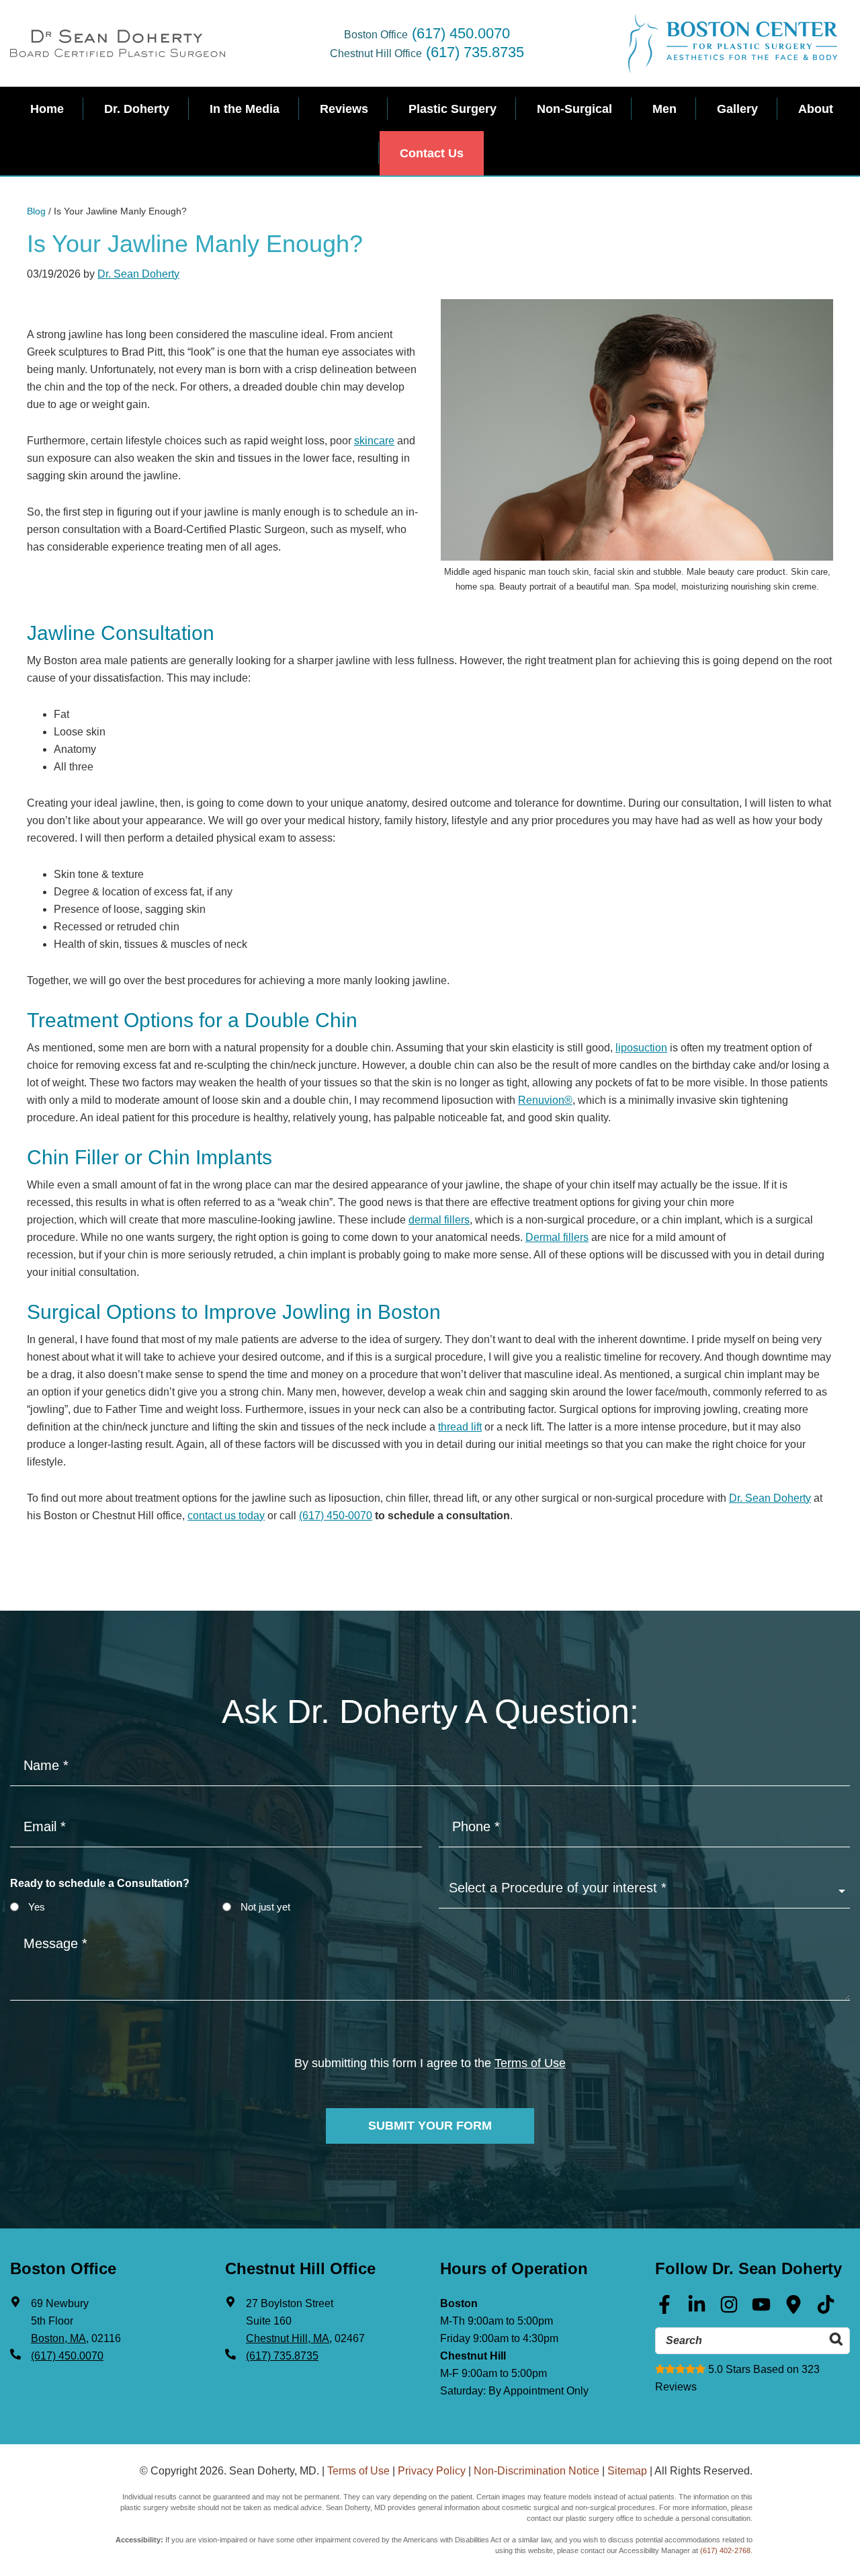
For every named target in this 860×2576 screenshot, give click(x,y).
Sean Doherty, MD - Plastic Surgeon (118, 43)
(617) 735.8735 (475, 52)
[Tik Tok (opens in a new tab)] (826, 2309)
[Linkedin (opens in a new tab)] (697, 2309)
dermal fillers (439, 1220)
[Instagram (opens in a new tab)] (729, 2309)
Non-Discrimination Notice (536, 2471)
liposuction (641, 1048)
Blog (36, 211)
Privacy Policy (432, 2471)
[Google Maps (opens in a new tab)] (793, 2309)
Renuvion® (545, 1100)
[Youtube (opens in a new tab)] (761, 2309)
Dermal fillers (557, 1237)
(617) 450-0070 (336, 1516)
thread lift (460, 1427)
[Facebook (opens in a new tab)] (664, 2309)
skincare (374, 441)
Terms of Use (530, 2063)
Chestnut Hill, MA (288, 2338)
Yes (37, 1907)
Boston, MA (58, 2338)
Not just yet (265, 1907)
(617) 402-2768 (725, 2550)
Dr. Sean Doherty (138, 274)
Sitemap (627, 2471)
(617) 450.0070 (461, 33)
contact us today (226, 1516)
